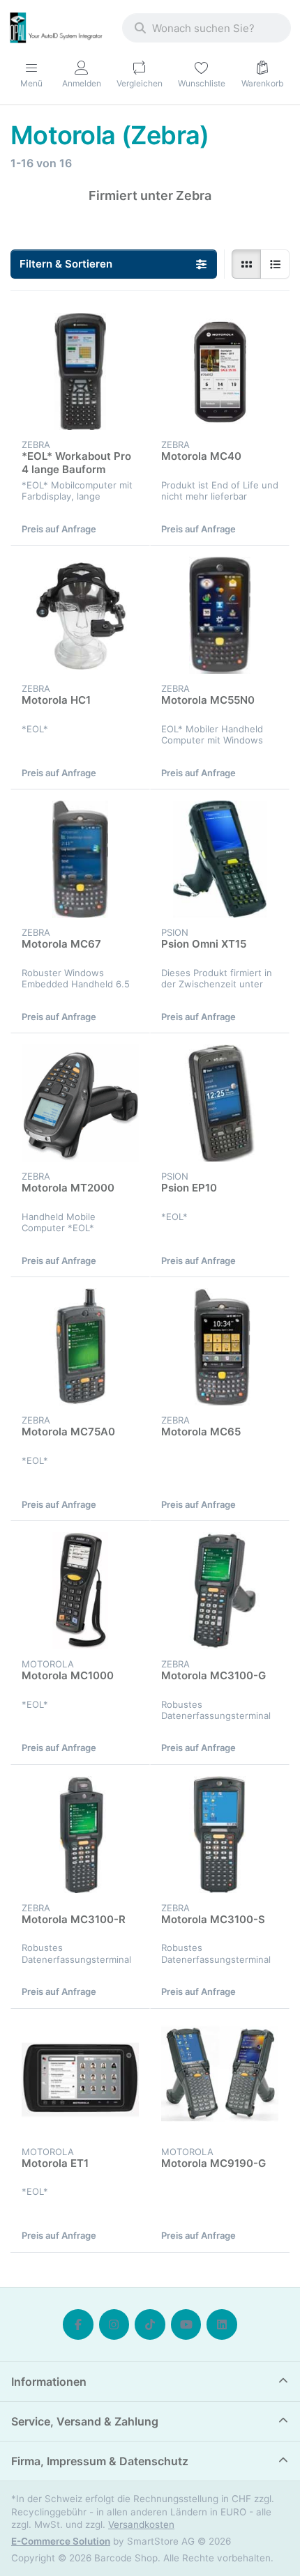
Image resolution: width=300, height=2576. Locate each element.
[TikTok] (150, 2324)
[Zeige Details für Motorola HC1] (80, 615)
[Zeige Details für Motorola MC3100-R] (80, 1835)
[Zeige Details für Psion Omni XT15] (220, 859)
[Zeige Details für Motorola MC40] (220, 371)
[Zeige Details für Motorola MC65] (220, 1347)
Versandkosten (141, 2524)
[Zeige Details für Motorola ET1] (80, 2078)
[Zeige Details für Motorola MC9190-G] (220, 2078)
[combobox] (207, 28)
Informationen (49, 2382)
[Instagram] (114, 2324)
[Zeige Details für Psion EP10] (220, 1103)
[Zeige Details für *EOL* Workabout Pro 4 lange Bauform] (80, 371)
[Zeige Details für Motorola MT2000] (80, 1103)
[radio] (246, 264)
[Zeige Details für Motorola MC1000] (80, 1591)
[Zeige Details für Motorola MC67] (80, 859)
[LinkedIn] (222, 2324)
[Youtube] (186, 2324)
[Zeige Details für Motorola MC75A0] (80, 1347)
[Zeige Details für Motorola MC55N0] (220, 615)
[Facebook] (78, 2324)
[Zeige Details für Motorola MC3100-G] (220, 1591)
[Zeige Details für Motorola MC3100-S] (220, 1835)
